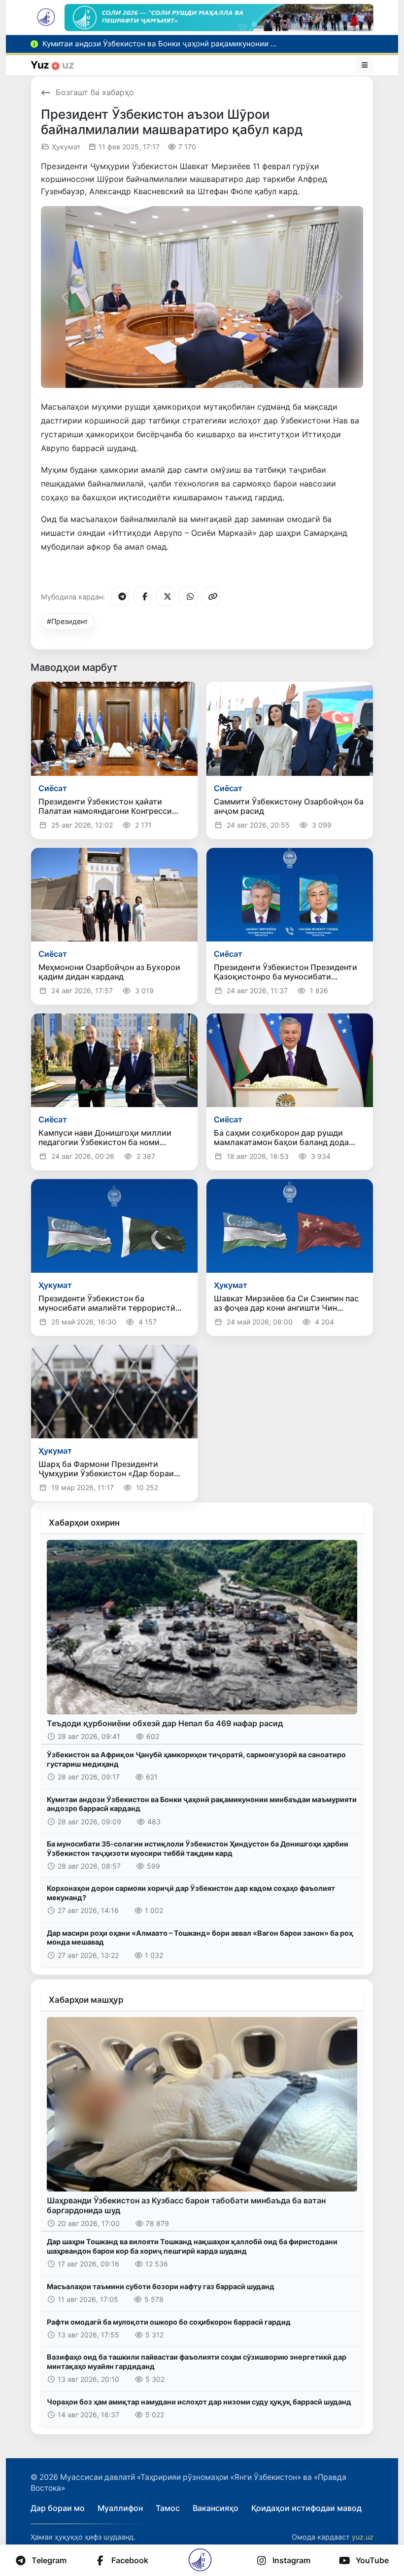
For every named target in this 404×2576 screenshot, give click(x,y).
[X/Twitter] (166, 596)
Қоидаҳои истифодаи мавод (306, 2508)
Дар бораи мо (58, 2508)
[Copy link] (211, 596)
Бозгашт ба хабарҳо (95, 92)
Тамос (168, 2508)
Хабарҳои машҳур (86, 2000)
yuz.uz (363, 2537)
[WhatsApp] (188, 596)
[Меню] (365, 65)
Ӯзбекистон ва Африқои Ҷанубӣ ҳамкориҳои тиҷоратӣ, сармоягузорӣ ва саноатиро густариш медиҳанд (196, 1759)
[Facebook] (143, 596)
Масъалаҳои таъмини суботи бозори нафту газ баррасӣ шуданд (161, 2286)
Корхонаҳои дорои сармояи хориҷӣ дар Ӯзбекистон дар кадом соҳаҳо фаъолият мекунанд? (191, 1893)
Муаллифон (120, 2508)
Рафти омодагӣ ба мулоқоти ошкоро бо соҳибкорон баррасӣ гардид (169, 2322)
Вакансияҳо (216, 2508)
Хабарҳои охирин (84, 1523)
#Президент (67, 621)
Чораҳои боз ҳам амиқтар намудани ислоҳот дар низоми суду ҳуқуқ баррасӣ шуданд (199, 2402)
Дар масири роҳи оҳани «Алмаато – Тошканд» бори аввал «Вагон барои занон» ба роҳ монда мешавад (200, 1938)
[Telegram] (120, 596)
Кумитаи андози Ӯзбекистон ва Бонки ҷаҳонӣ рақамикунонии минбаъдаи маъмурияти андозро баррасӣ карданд (202, 1804)
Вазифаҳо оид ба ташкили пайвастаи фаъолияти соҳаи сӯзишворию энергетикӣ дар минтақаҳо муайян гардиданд (197, 2362)
